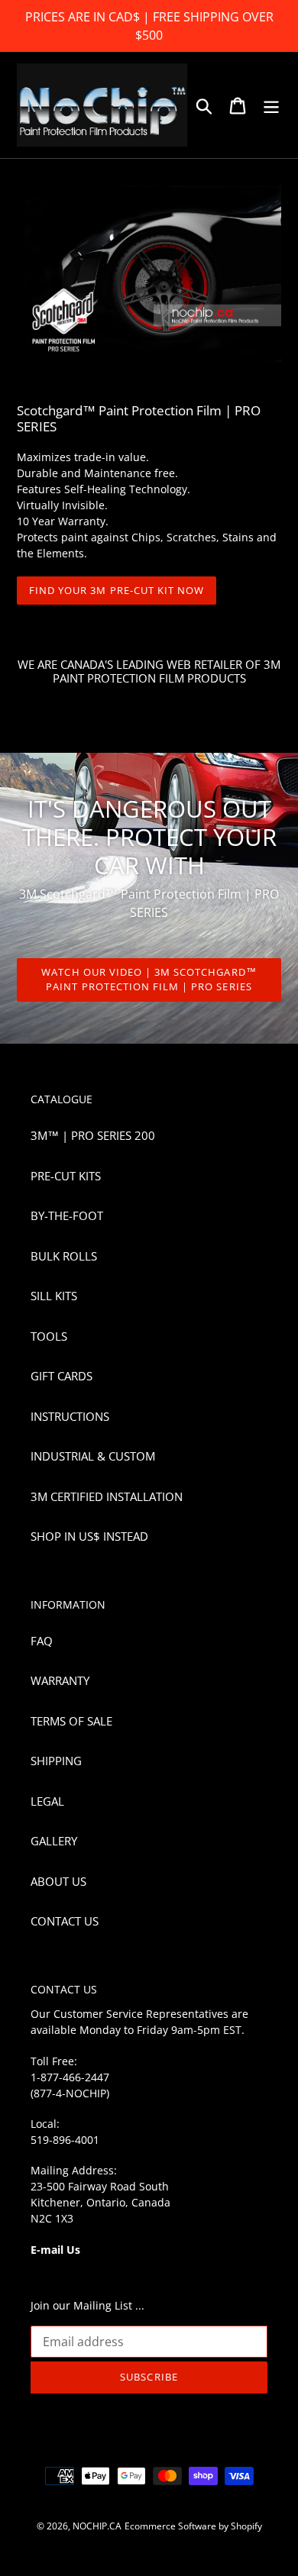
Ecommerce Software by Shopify (193, 2526)
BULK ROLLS (64, 1256)
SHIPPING (56, 1761)
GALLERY (54, 1841)
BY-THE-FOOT (67, 1215)
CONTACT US (65, 1921)
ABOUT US (58, 1881)
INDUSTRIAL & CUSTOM (93, 1456)
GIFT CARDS (62, 1376)
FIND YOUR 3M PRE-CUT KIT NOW (117, 590)
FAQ (42, 1641)
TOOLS (49, 1336)
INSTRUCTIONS (70, 1416)
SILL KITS (54, 1296)
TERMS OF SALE (71, 1721)
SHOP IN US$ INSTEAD (89, 1536)
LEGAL (47, 1801)
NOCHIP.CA (97, 2526)
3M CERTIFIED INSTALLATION (107, 1496)
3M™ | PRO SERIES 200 (93, 1135)
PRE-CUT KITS (66, 1176)
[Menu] (271, 105)
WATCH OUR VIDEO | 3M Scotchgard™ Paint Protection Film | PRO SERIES (149, 980)
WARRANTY (60, 1680)
